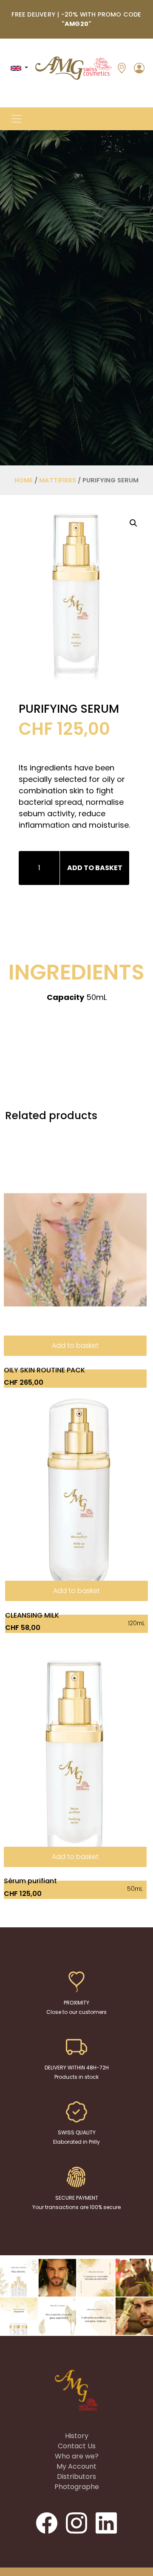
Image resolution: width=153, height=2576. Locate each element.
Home (24, 480)
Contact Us (77, 2446)
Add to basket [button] (75, 1345)
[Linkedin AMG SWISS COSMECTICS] (106, 2523)
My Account (76, 2466)
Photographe (77, 2487)
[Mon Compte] (139, 67)
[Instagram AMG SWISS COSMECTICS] (77, 2523)
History (77, 2436)
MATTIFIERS (58, 480)
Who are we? (77, 2456)
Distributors (76, 2477)
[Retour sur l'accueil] (74, 68)
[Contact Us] (122, 68)
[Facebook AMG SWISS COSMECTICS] (48, 2523)
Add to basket (95, 868)
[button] (17, 119)
